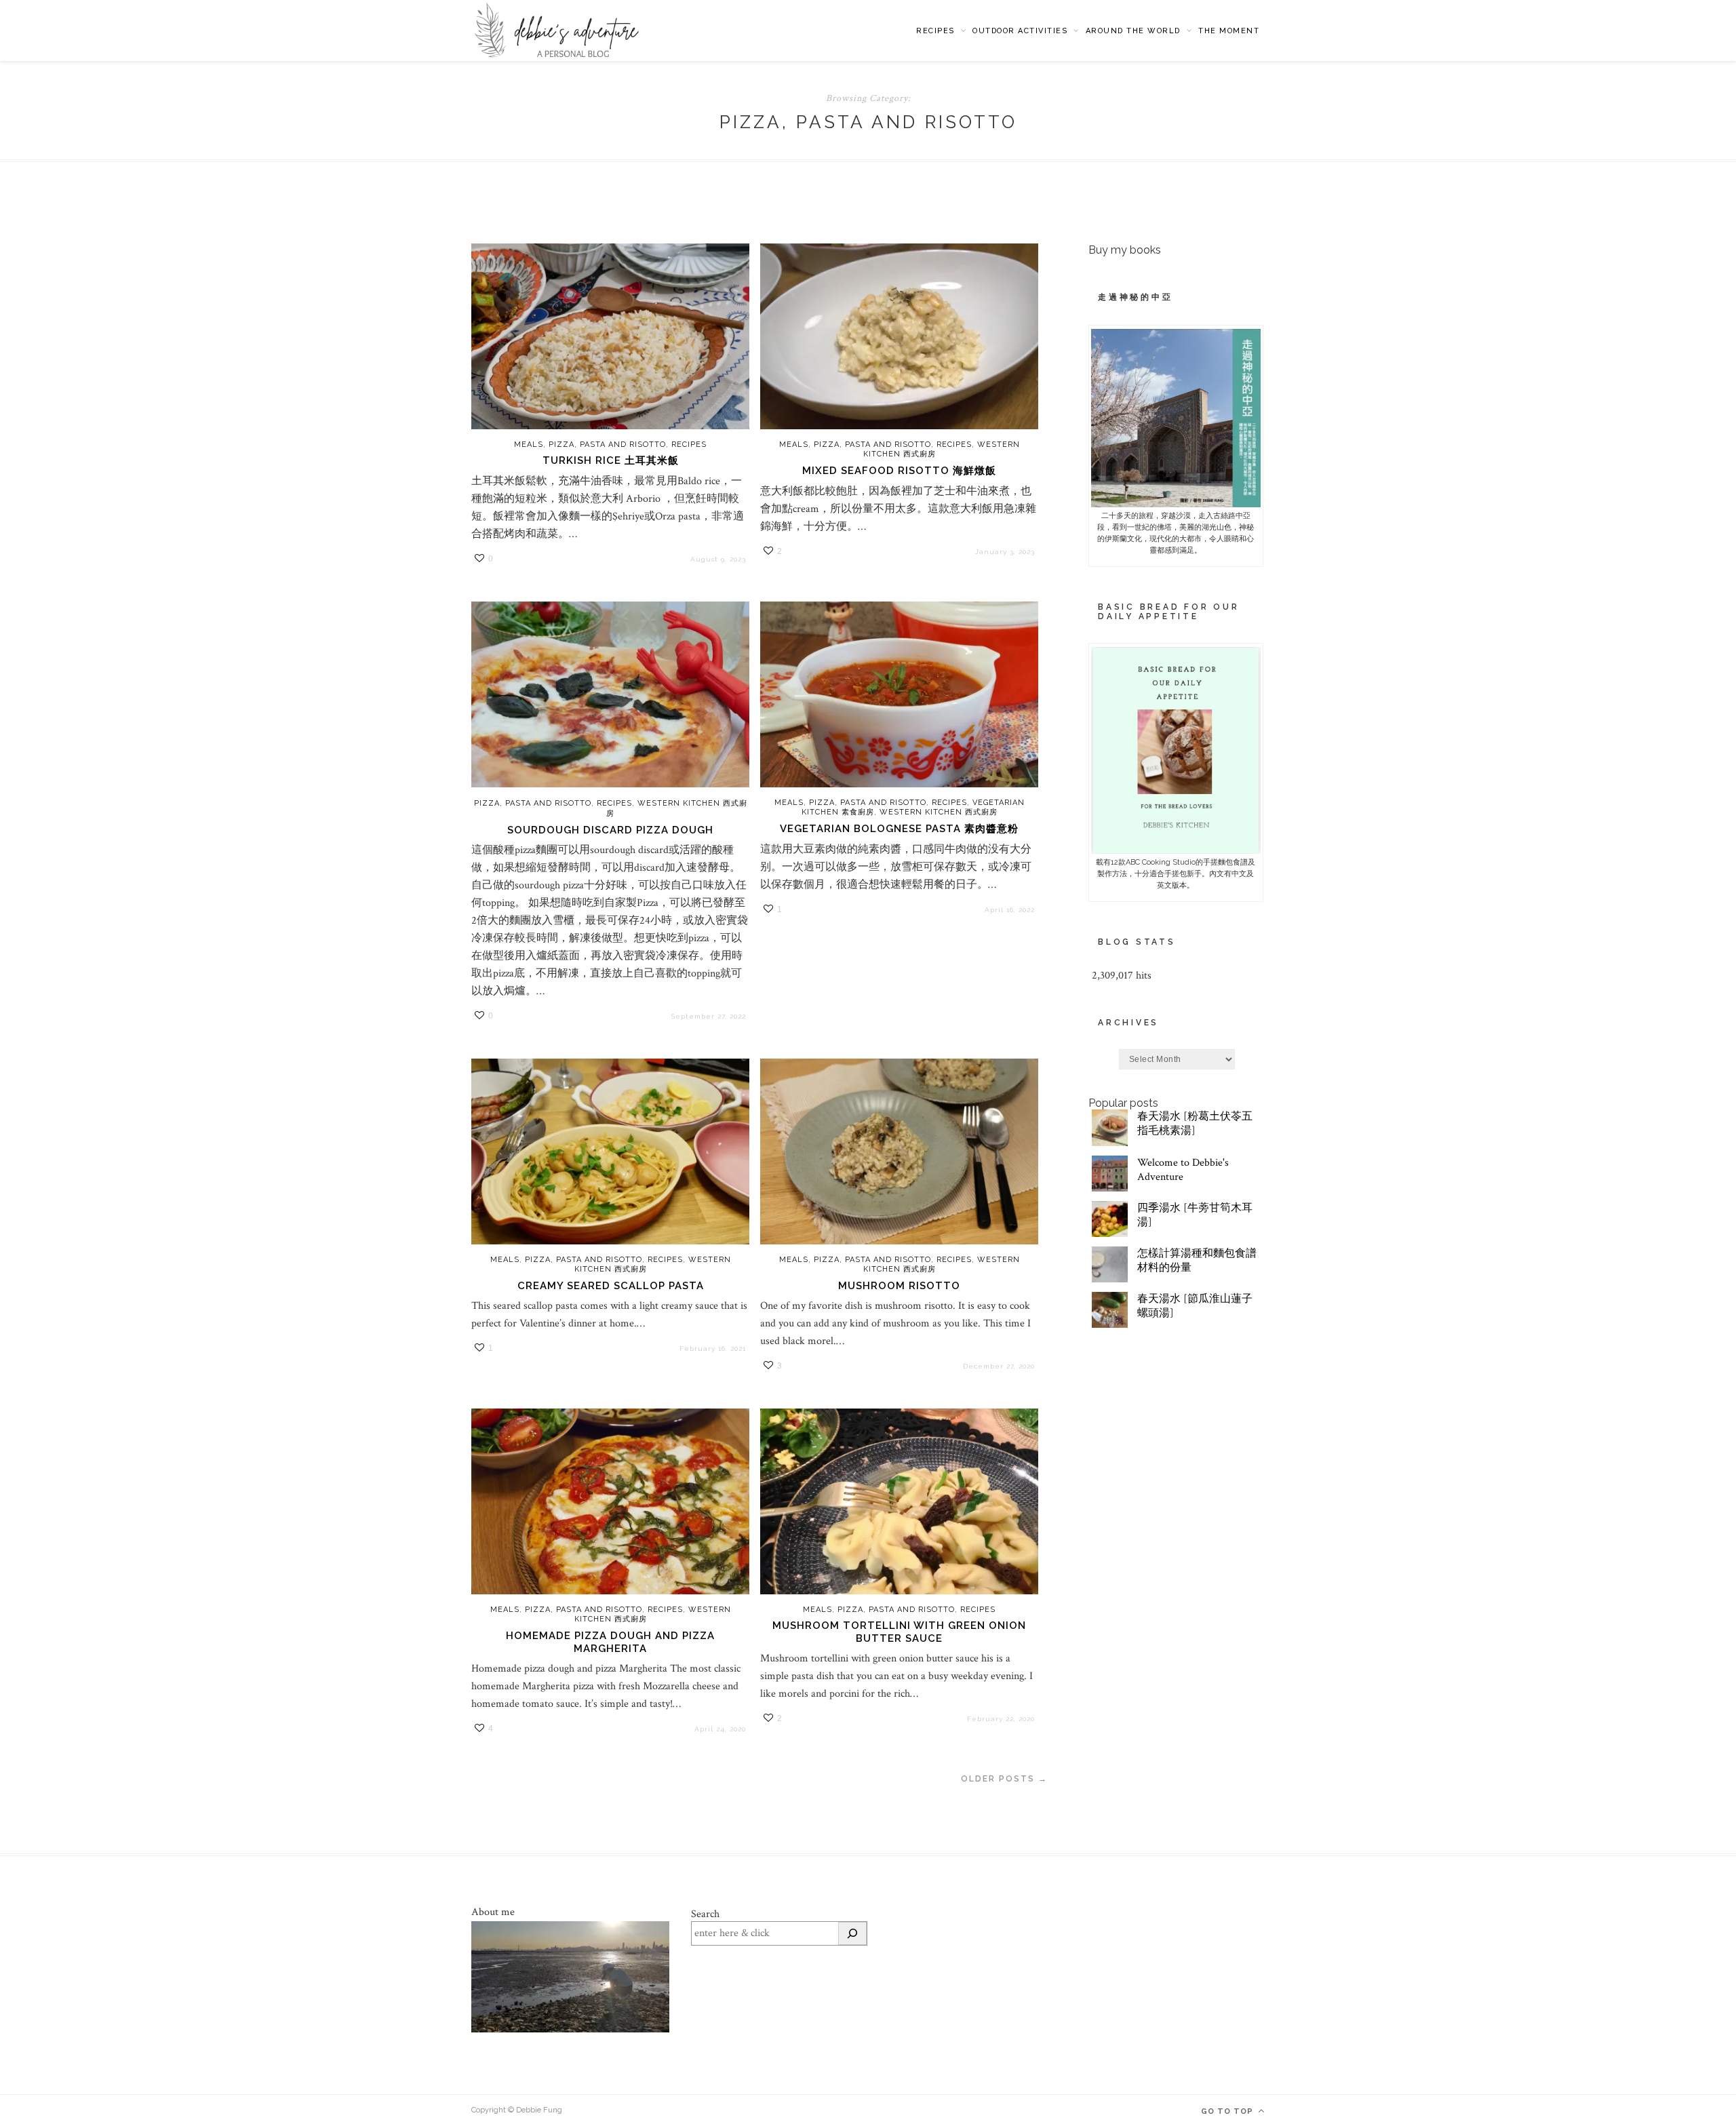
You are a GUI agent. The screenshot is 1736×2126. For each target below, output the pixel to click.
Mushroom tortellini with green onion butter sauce (899, 1632)
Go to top (1228, 2111)
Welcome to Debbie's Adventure (1183, 1170)
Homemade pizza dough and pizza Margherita (610, 1642)
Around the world (1133, 31)
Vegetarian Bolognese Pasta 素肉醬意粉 (899, 829)
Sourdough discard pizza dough (610, 830)
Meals (529, 445)
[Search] (852, 1933)
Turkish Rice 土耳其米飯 (611, 460)
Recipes (935, 31)
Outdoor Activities (1020, 31)
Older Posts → (1004, 1779)
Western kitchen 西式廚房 (939, 812)
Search (705, 1914)
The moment (1229, 31)
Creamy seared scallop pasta (611, 1286)
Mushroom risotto (899, 1286)
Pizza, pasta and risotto (607, 445)
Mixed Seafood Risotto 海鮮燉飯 (899, 471)
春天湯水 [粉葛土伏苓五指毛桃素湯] (1195, 1124)
